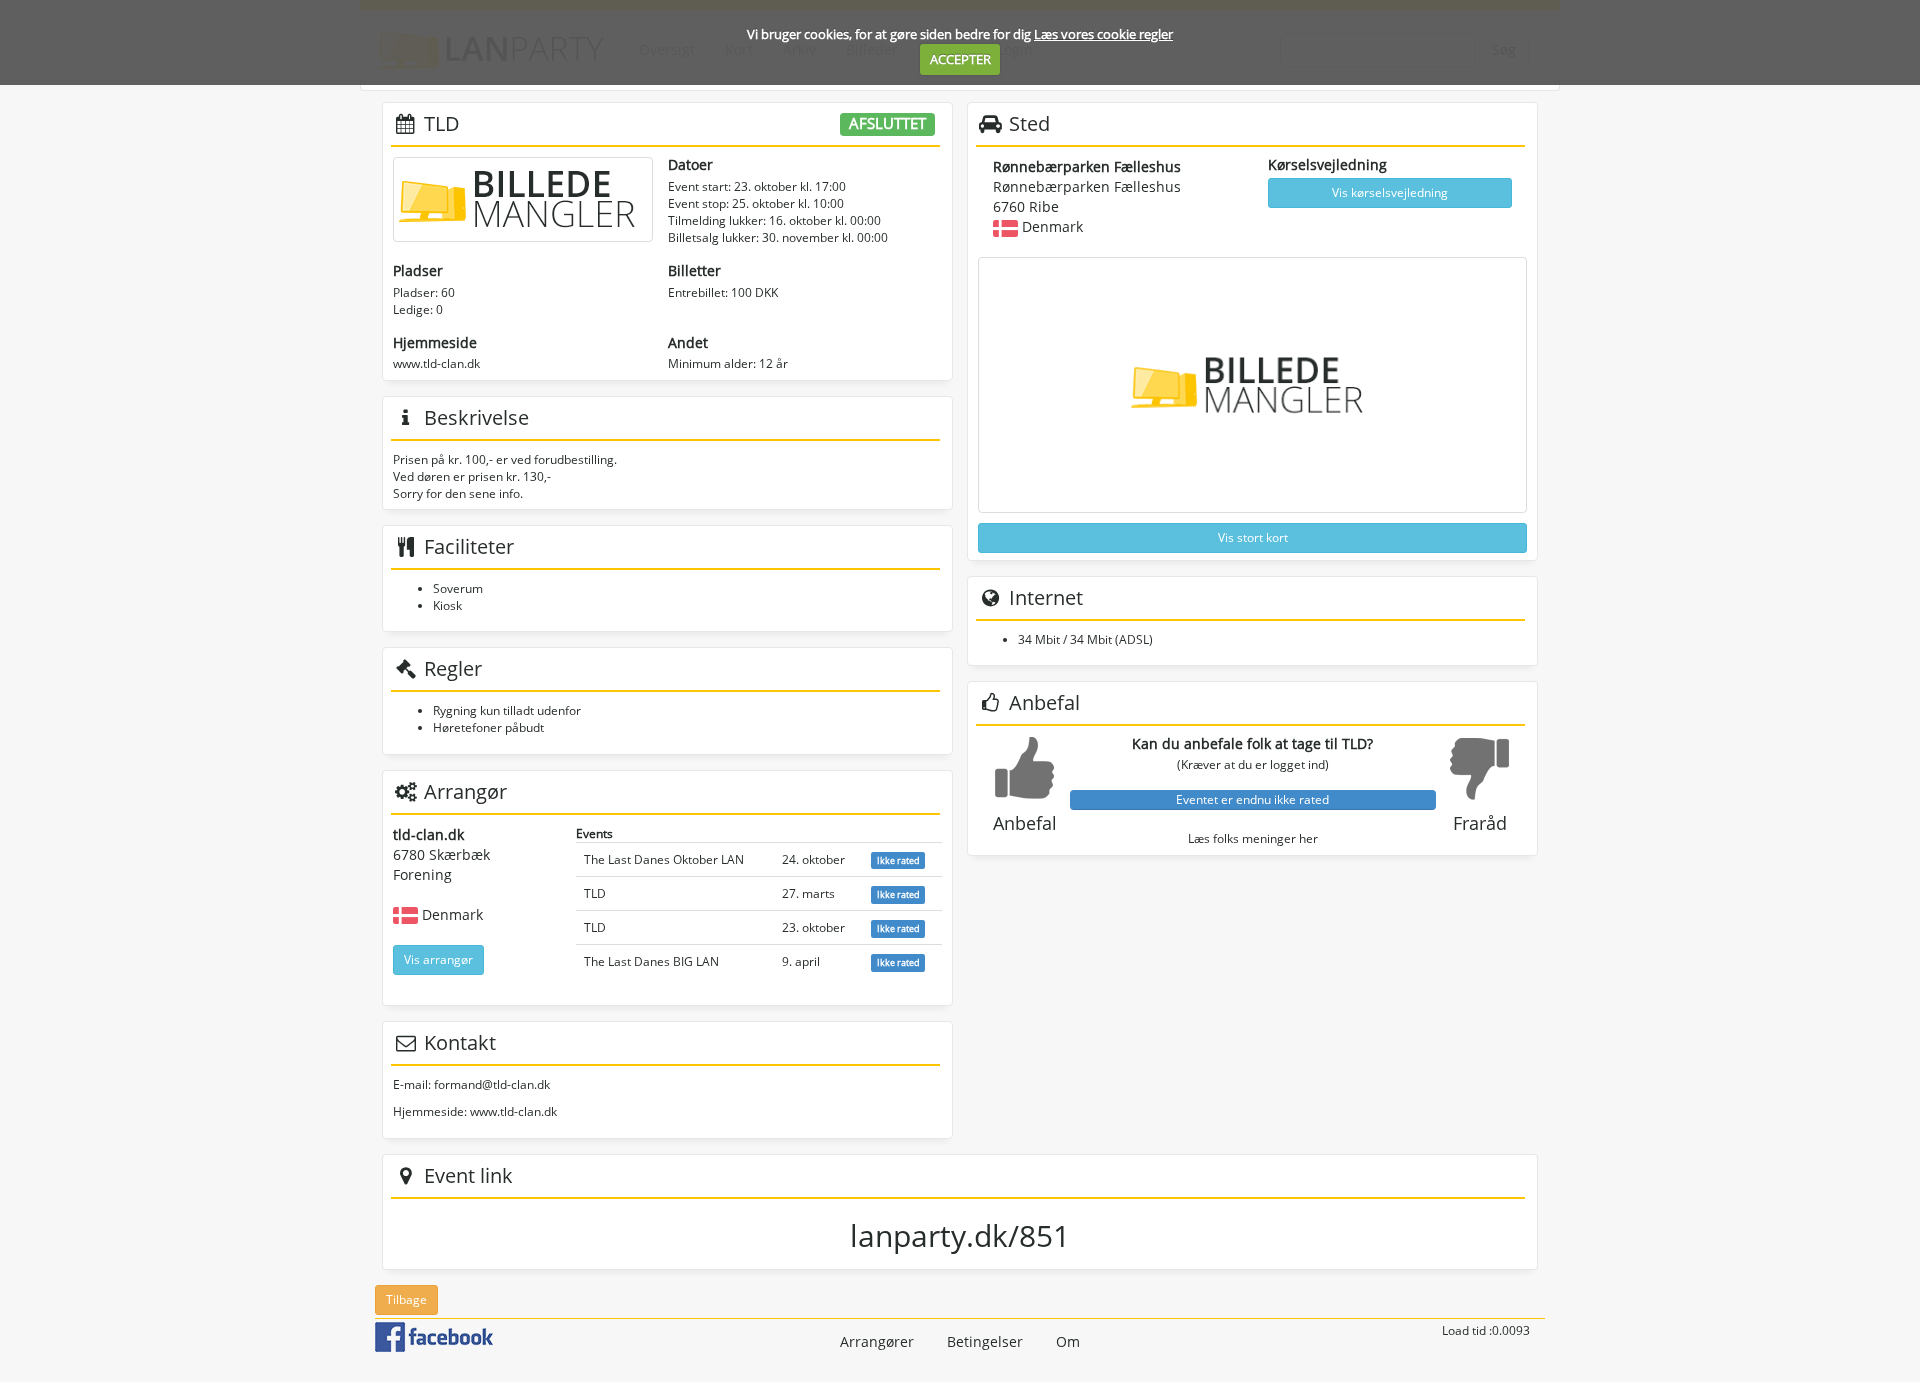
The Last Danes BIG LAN (651, 961)
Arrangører (877, 1341)
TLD (595, 893)
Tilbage (406, 1299)
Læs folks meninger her (1253, 838)
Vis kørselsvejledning (1390, 192)
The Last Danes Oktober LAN (664, 859)
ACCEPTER (960, 59)
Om (1068, 1341)
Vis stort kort (1253, 537)
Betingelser (985, 1341)
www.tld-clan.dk (436, 363)
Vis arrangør (438, 959)
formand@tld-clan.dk (492, 1084)
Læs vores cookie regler (1103, 34)
